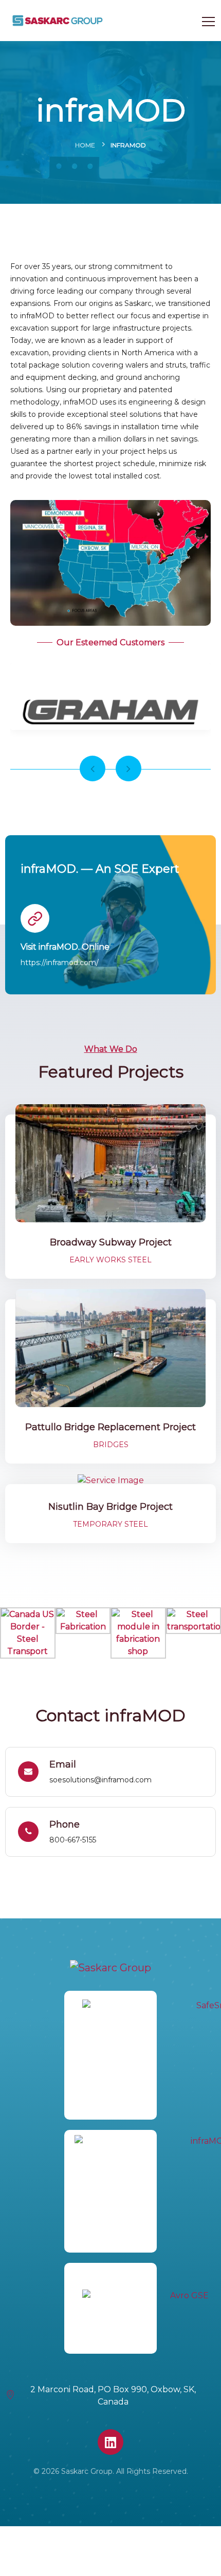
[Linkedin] (110, 2442)
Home (85, 145)
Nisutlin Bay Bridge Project (110, 1507)
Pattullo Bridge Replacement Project (110, 1427)
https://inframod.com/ (60, 963)
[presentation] (93, 768)
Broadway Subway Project (111, 1242)
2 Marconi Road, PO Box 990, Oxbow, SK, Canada (113, 2396)
